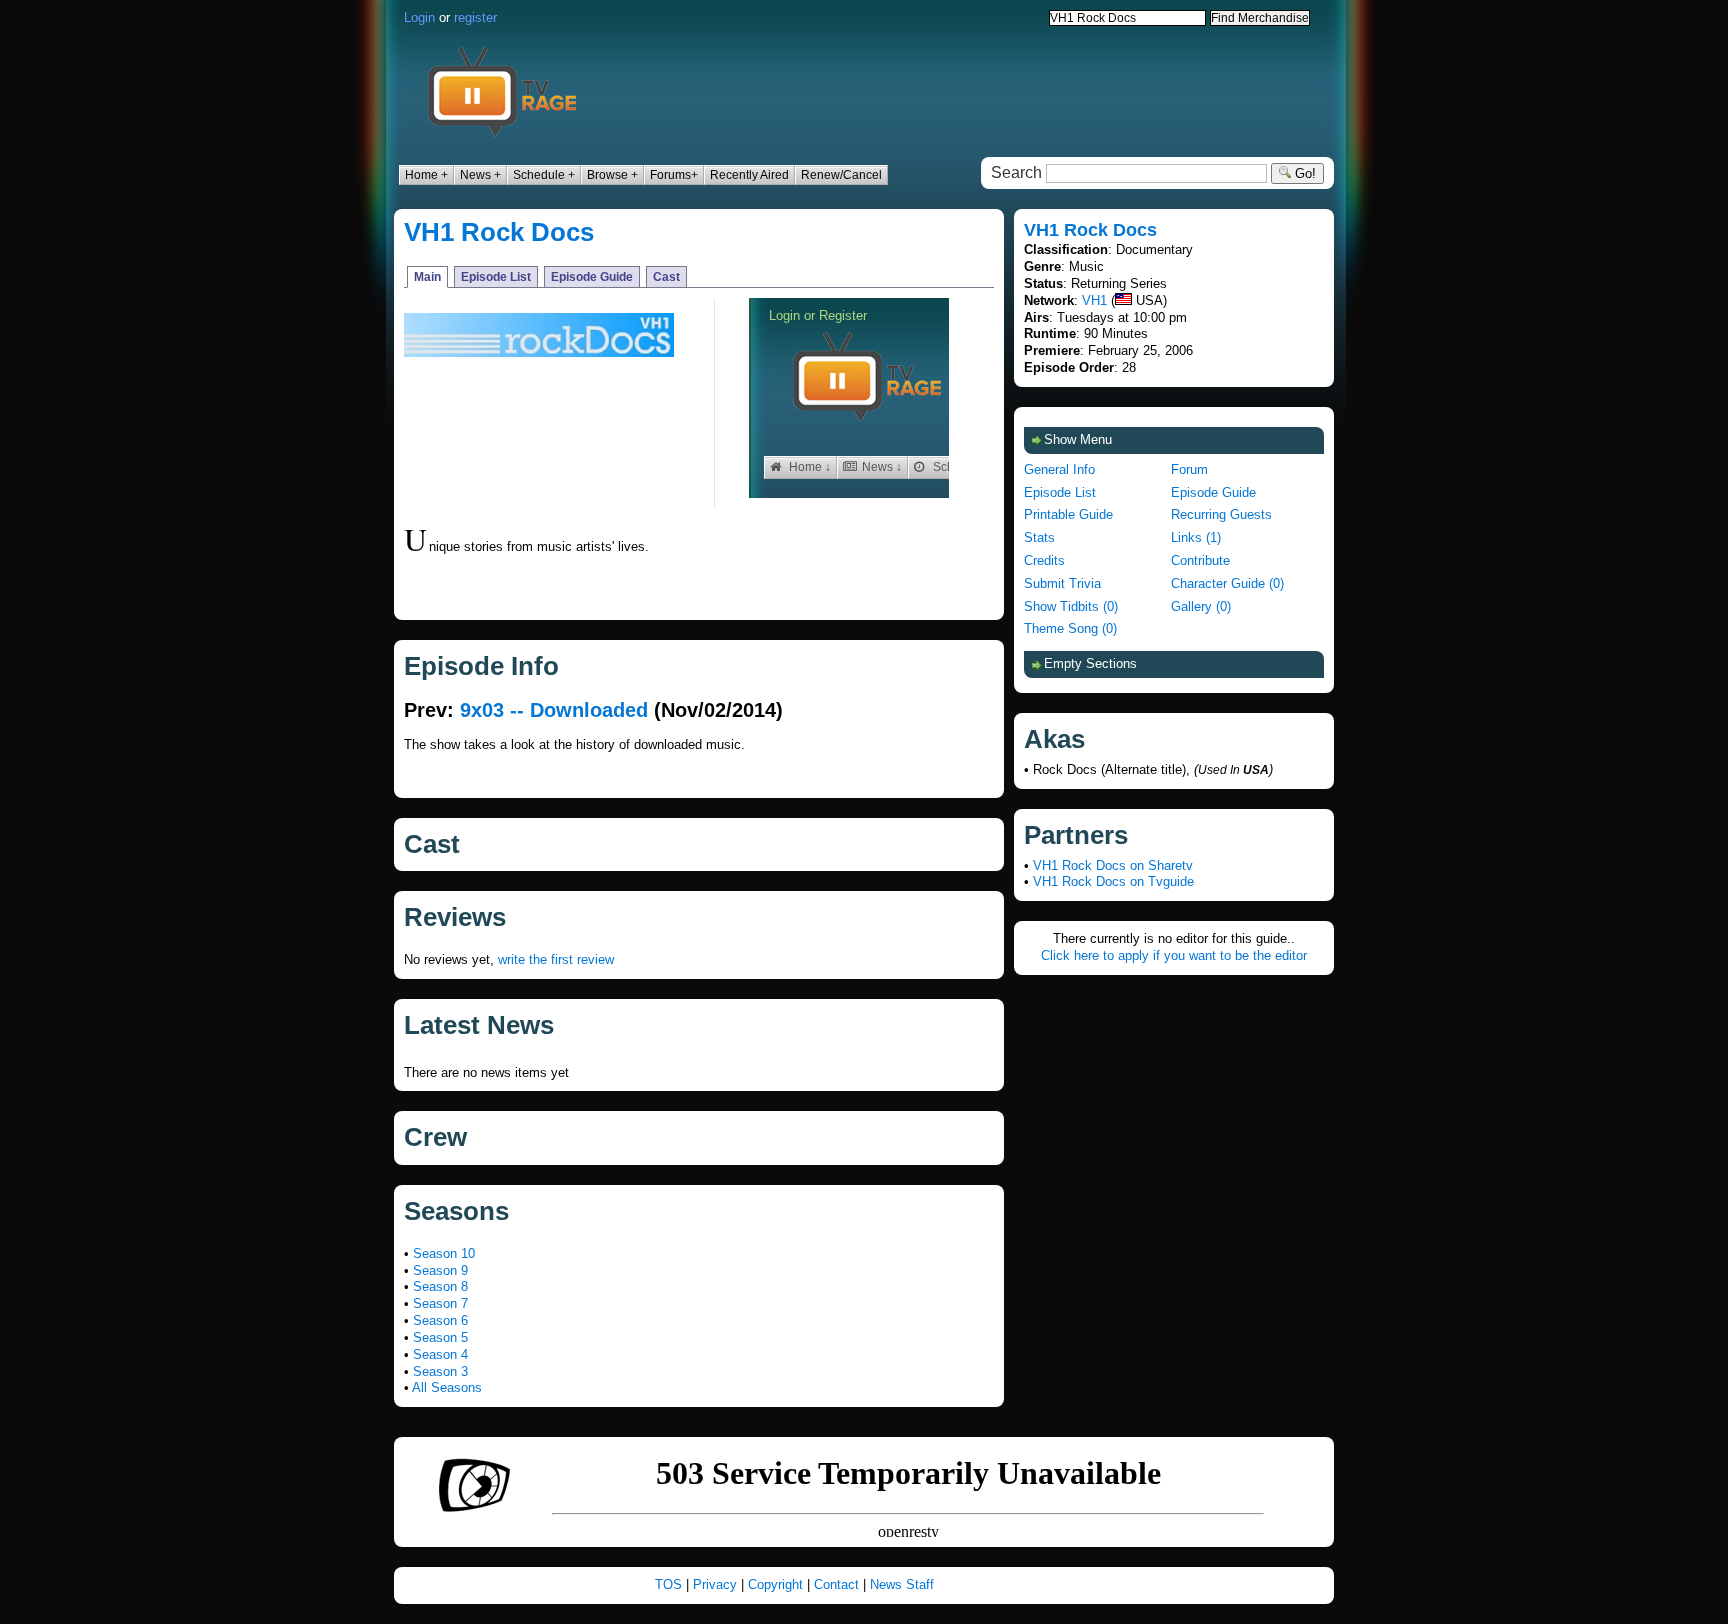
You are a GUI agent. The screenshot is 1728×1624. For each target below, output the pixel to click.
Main (427, 277)
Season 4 (440, 1354)
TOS (668, 1584)
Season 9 (440, 1270)
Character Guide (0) (1227, 583)
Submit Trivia (1062, 583)
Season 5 (440, 1337)
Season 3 (440, 1371)
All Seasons (447, 1387)
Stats (1039, 537)
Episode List (496, 277)
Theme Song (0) (1070, 628)
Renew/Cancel (841, 175)
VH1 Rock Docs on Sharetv (1113, 865)
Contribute (1200, 560)
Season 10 (444, 1253)
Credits (1044, 560)
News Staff (902, 1584)
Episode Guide (592, 277)
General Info (1059, 469)
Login (419, 17)
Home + (426, 175)
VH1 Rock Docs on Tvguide (1113, 881)
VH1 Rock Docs (499, 232)
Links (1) (1196, 537)
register (475, 17)
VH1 (1094, 300)
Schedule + (544, 175)
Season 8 (440, 1286)
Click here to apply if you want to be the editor (1174, 955)
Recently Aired (749, 175)
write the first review (556, 959)
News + (480, 175)
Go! (1303, 173)
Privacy (715, 1584)
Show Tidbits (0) (1071, 606)
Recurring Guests (1221, 514)
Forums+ (674, 175)
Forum (1189, 469)
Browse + (612, 175)
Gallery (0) (1201, 606)
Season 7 (440, 1303)
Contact (836, 1584)
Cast (666, 277)
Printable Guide (1068, 514)
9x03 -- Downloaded (554, 710)
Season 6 (440, 1320)
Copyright (775, 1584)
